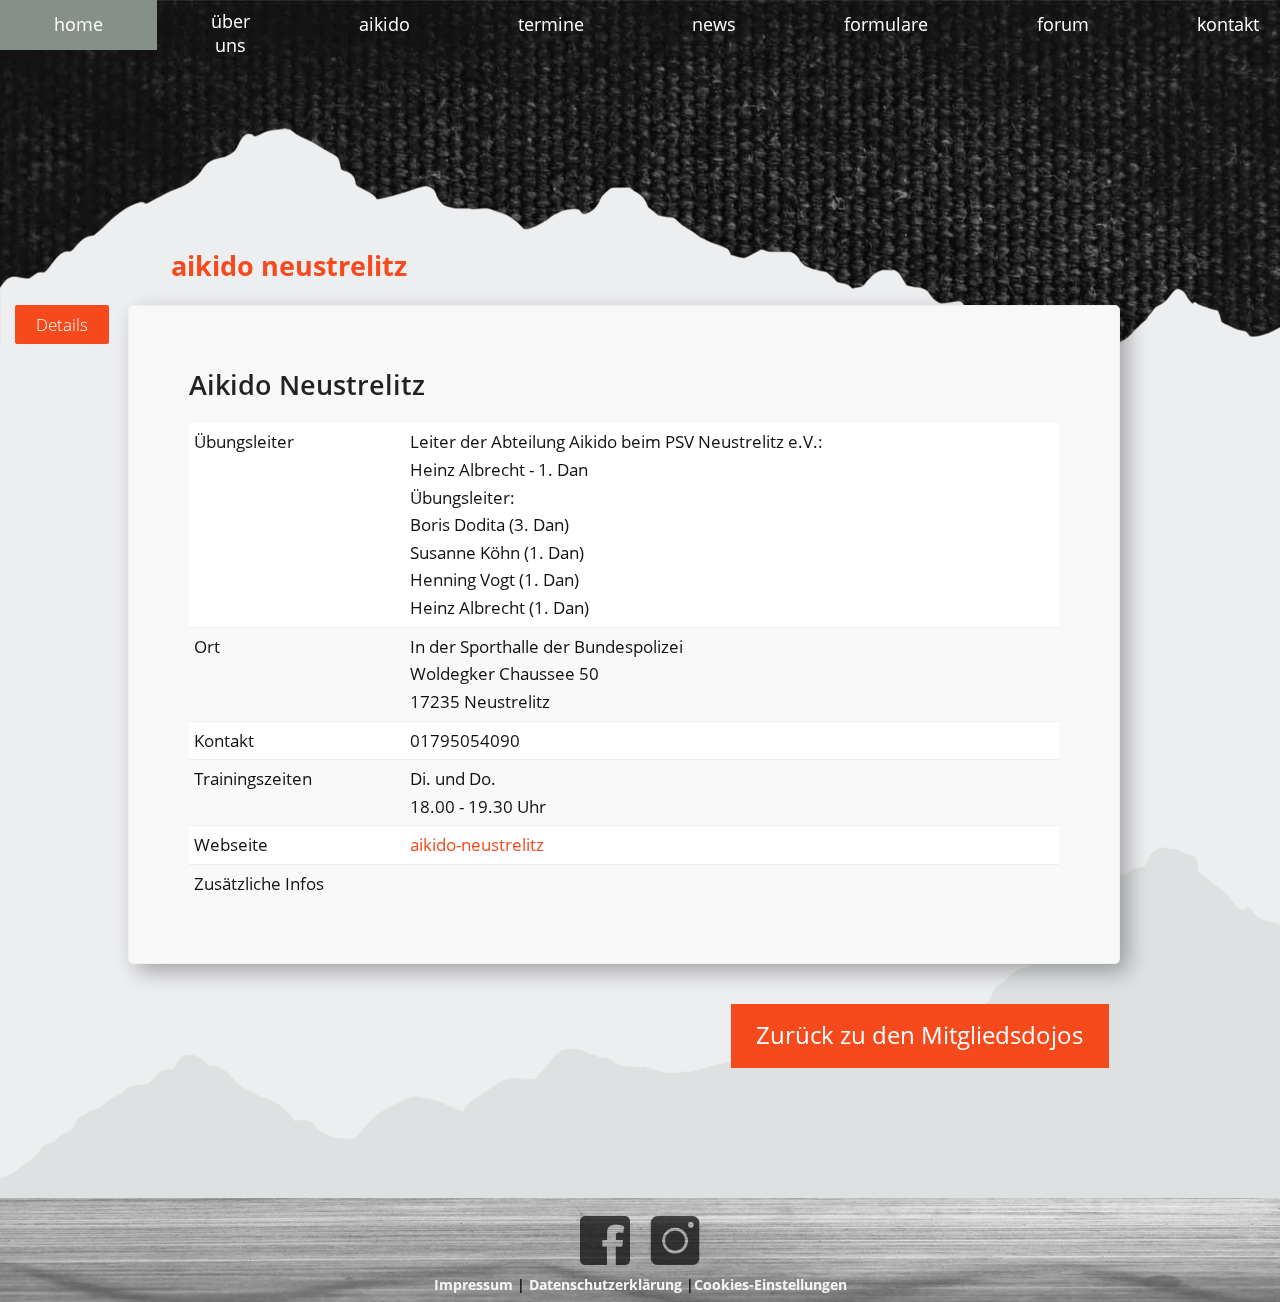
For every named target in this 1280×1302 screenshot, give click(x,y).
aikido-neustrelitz (477, 844)
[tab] (62, 325)
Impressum (473, 1284)
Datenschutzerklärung (605, 1284)
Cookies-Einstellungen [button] (770, 1284)
